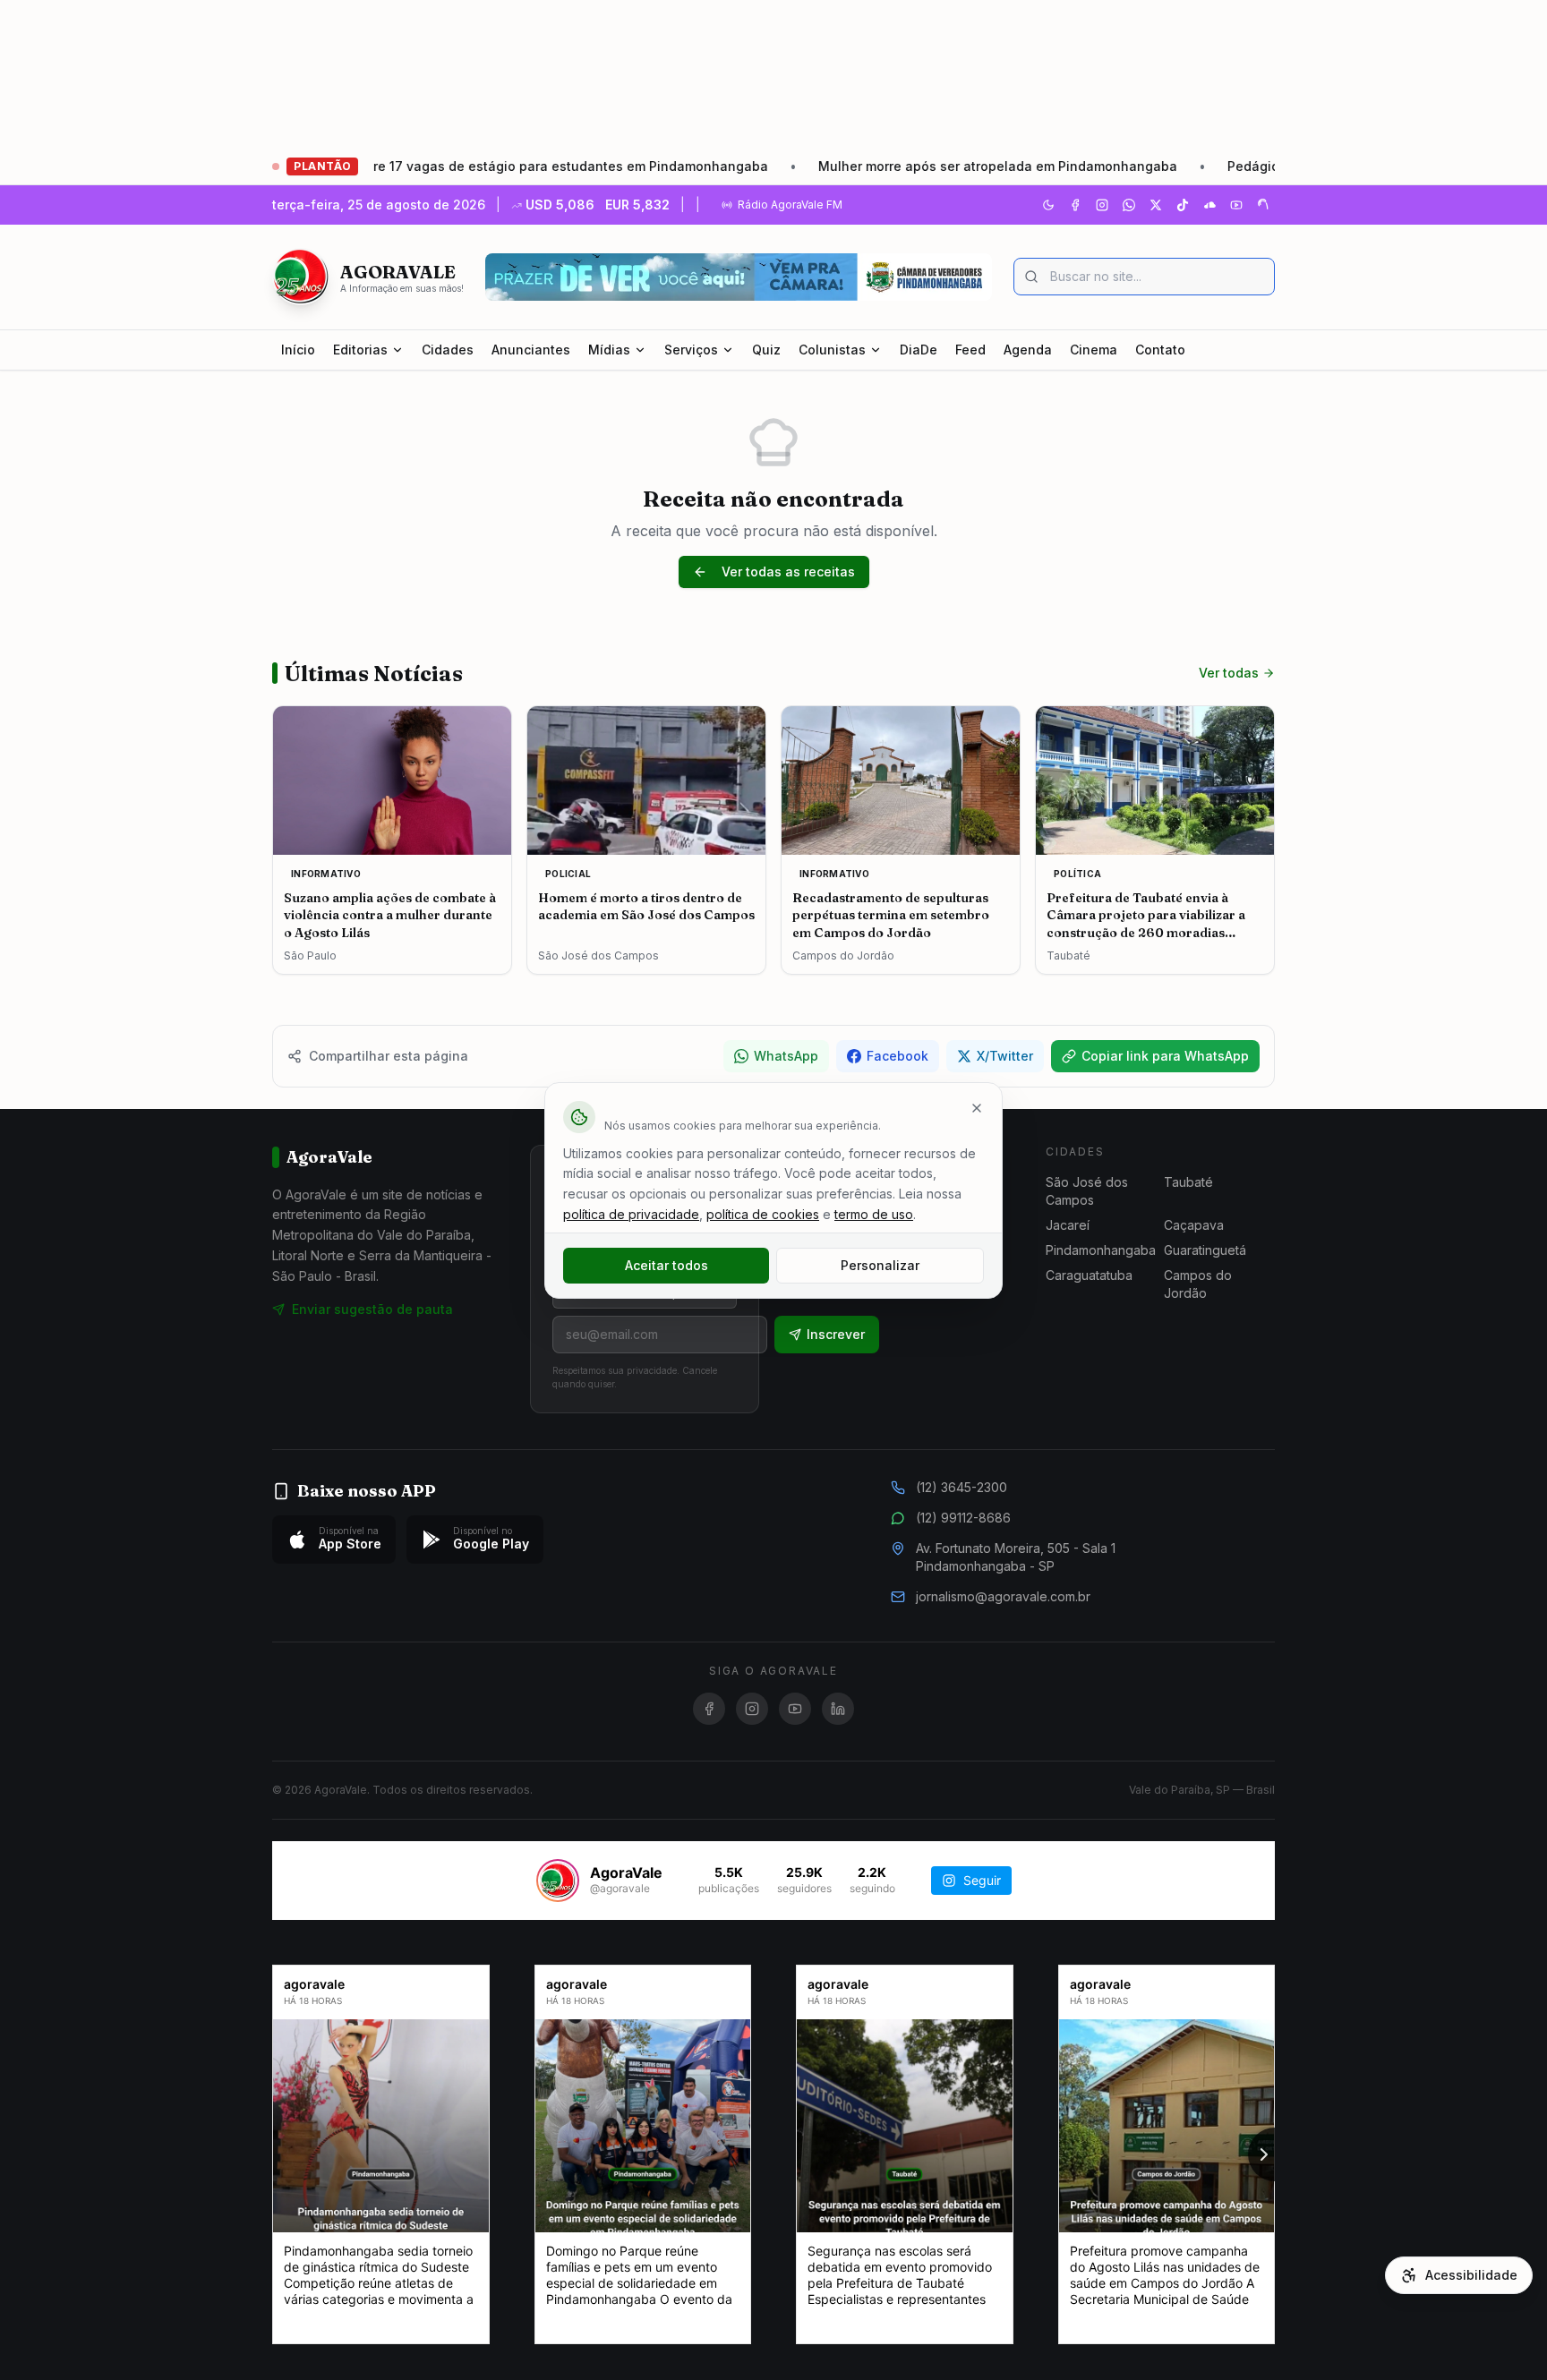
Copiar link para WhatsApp (1165, 1056)
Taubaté (1188, 1182)
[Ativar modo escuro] (1048, 205)
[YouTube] (1236, 205)
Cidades (448, 350)
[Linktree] (1263, 205)
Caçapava (1194, 1225)
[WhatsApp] (1129, 205)
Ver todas (1229, 673)
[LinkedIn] (838, 1709)
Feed (970, 350)
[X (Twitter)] (1156, 205)
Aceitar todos (667, 1265)
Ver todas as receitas (788, 572)
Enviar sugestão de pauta (372, 1309)
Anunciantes (531, 350)
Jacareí (1068, 1225)
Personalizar (880, 1265)
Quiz (766, 350)
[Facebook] (1075, 205)
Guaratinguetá (1205, 1250)
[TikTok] (1183, 205)
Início (298, 350)
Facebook (897, 1056)
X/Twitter (1005, 1056)
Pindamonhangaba (1101, 1250)
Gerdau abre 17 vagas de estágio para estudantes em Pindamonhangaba (450, 166)
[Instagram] (1102, 205)
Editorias (360, 350)
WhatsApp (786, 1056)
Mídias (609, 350)
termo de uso (874, 1214)
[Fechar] (977, 1108)
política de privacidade (631, 1214)
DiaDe (919, 350)
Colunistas (832, 350)
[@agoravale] (558, 1881)
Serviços (691, 350)
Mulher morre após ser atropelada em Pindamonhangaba (910, 166)
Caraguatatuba (1089, 1275)
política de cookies (763, 1214)
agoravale (314, 1984)
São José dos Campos (1087, 1191)
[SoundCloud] (1209, 205)
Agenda (1028, 350)
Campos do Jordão (1198, 1284)
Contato (1160, 350)
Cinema (1094, 350)
